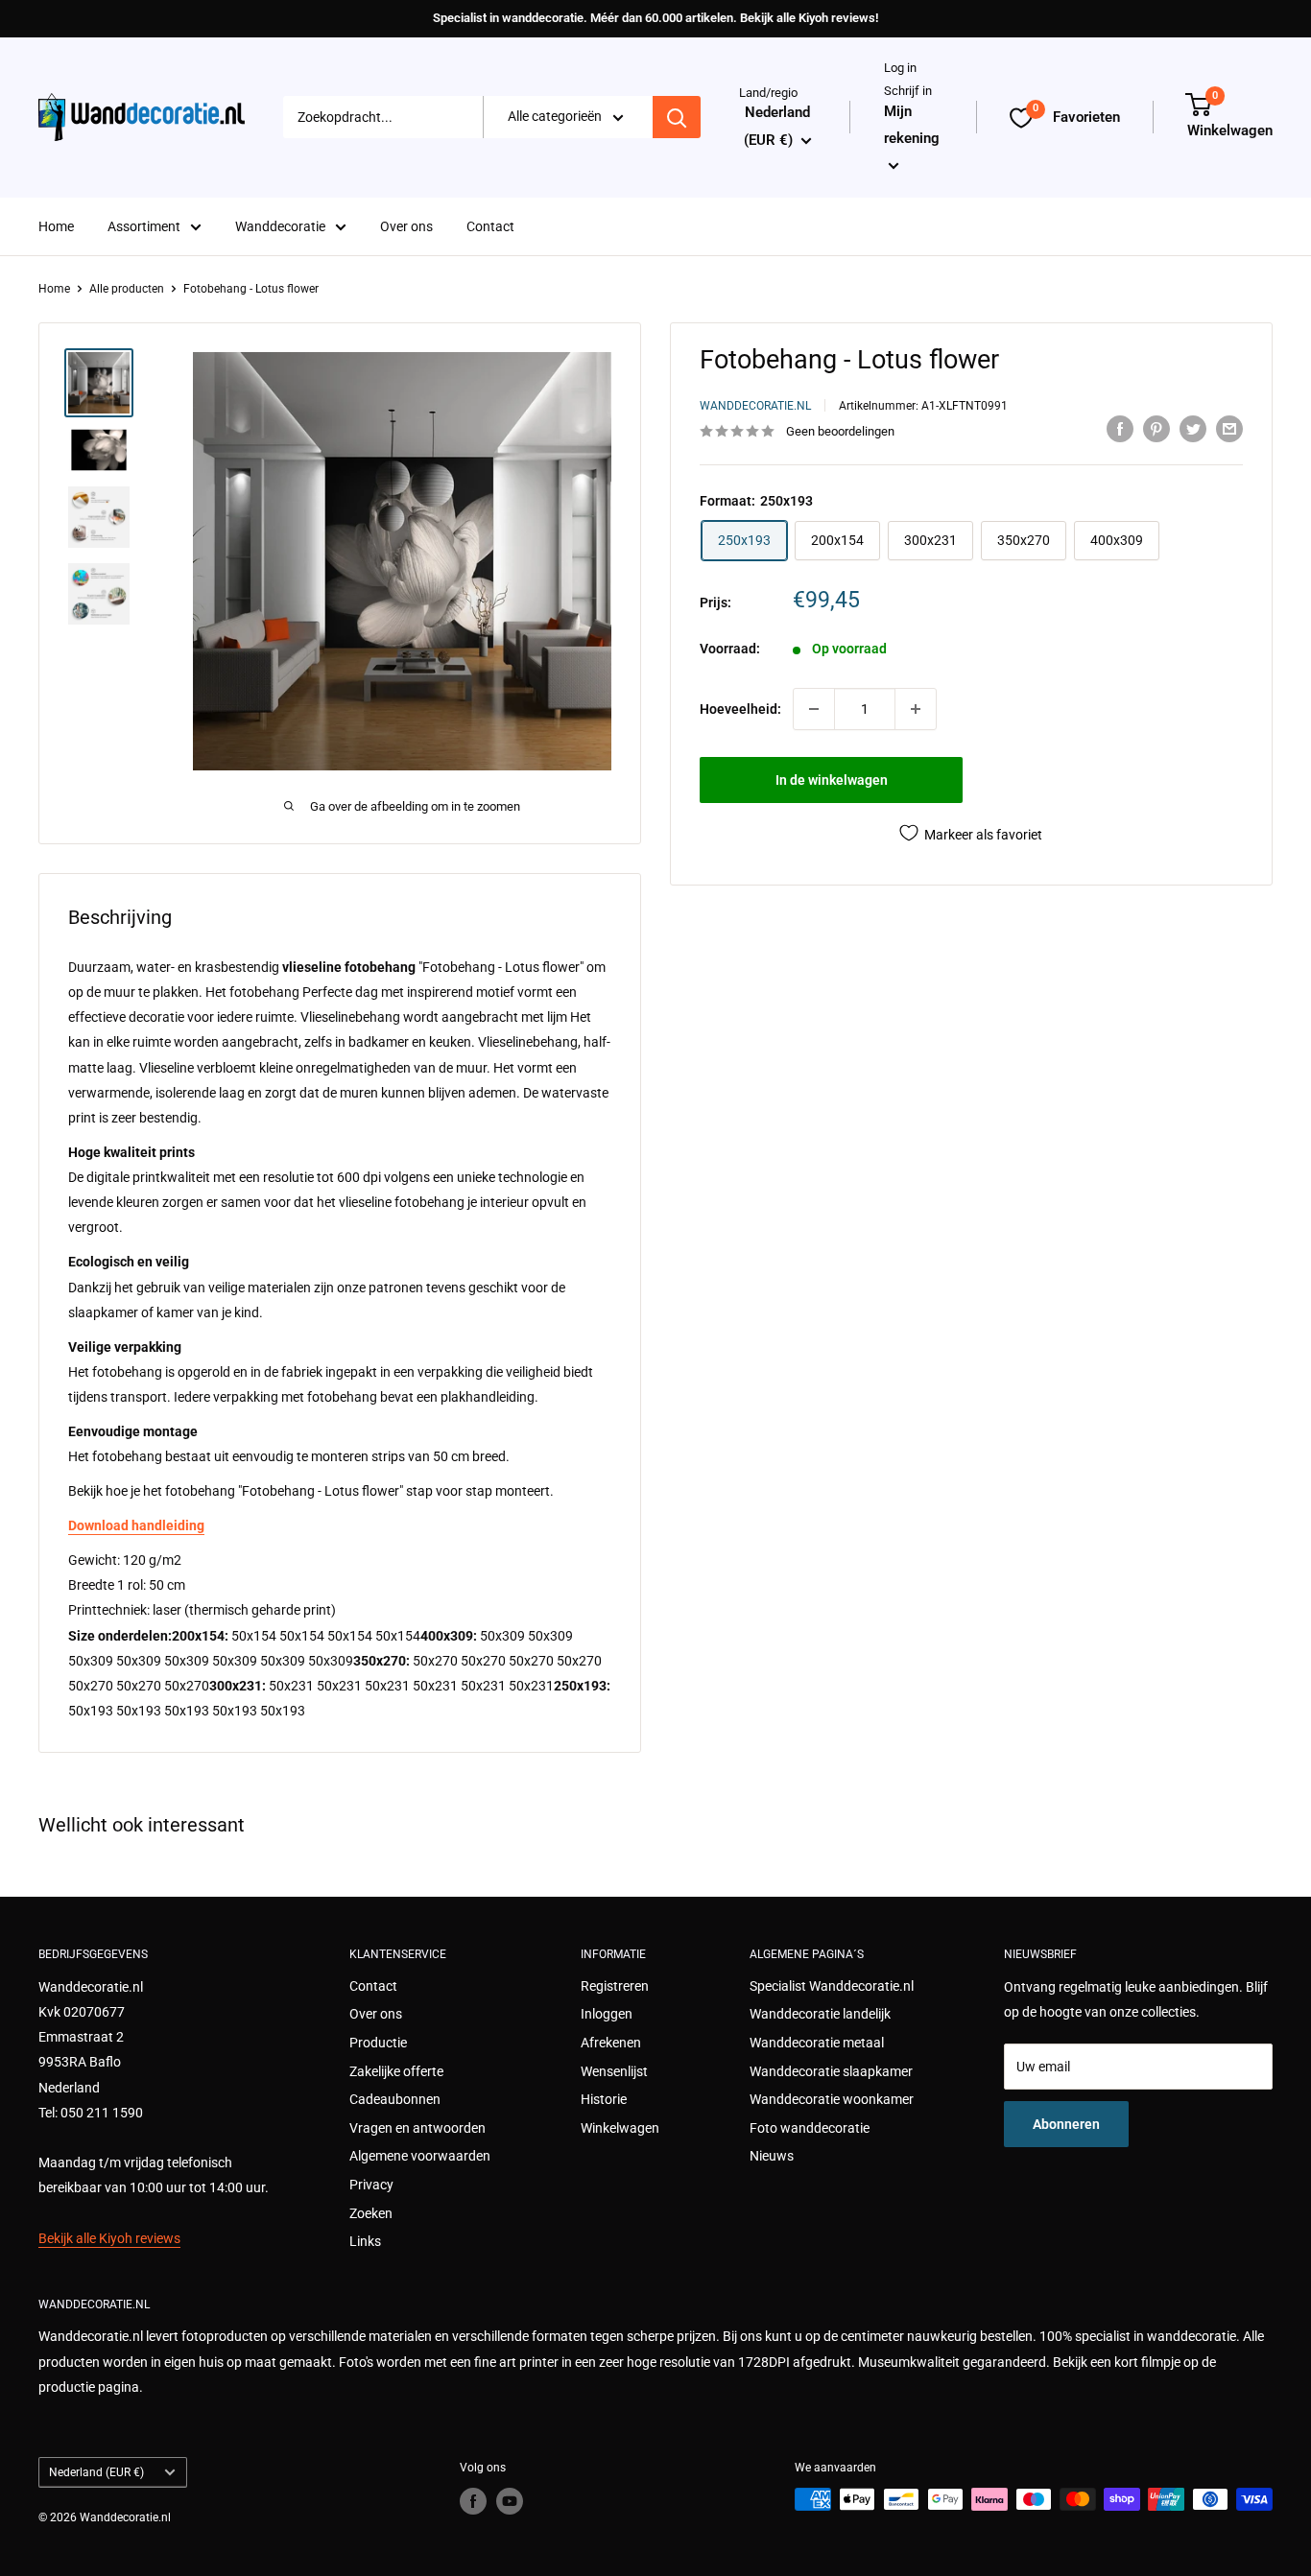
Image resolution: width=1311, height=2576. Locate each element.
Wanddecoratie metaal (817, 2043)
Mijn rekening (912, 125)
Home (56, 226)
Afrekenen (611, 2043)
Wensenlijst (614, 2071)
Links (365, 2241)
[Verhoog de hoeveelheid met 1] (916, 709)
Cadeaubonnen (395, 2099)
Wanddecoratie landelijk (820, 2014)
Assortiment (144, 226)
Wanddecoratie (280, 226)
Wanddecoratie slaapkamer (831, 2071)
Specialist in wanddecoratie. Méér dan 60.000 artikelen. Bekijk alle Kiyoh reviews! (655, 18)
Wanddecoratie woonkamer (832, 2099)
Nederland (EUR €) (96, 2472)
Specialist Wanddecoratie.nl (832, 1986)
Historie (604, 2099)
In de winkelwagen (832, 780)
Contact (490, 226)
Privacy (371, 2185)
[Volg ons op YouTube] (510, 2501)
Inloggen (607, 2014)
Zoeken (371, 2213)
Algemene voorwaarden (420, 2156)
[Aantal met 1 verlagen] (814, 709)
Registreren (615, 1986)
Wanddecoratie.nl (755, 405)
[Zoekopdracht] (677, 118)
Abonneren (1066, 2124)
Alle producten (127, 289)
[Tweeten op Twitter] (1193, 429)
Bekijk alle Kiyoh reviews (109, 2238)
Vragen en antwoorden (417, 2128)
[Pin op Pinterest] (1156, 429)
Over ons (406, 226)
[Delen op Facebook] (1120, 429)
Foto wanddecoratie (810, 2128)
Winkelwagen (620, 2128)
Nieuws (772, 2156)
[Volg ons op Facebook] (473, 2501)
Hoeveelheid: (740, 709)
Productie (378, 2043)
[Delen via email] (1229, 429)
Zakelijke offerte (396, 2071)
